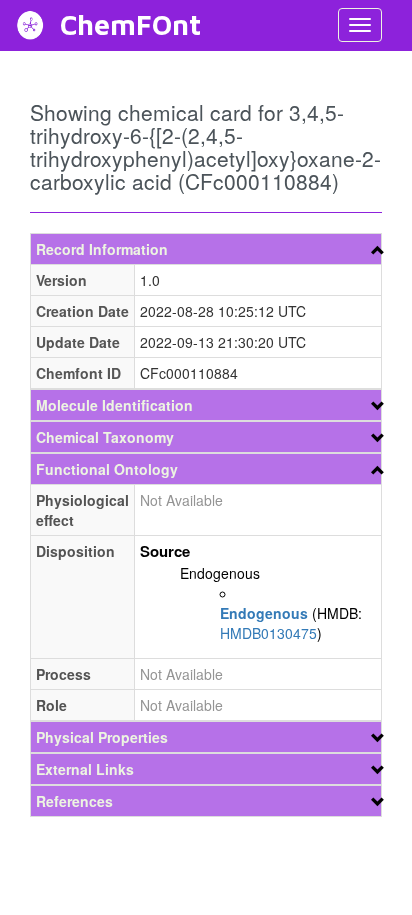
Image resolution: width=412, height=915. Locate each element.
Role (51, 705)
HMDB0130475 (268, 633)
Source (165, 551)
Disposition (75, 551)
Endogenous (220, 573)
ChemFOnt (130, 24)
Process (63, 674)
